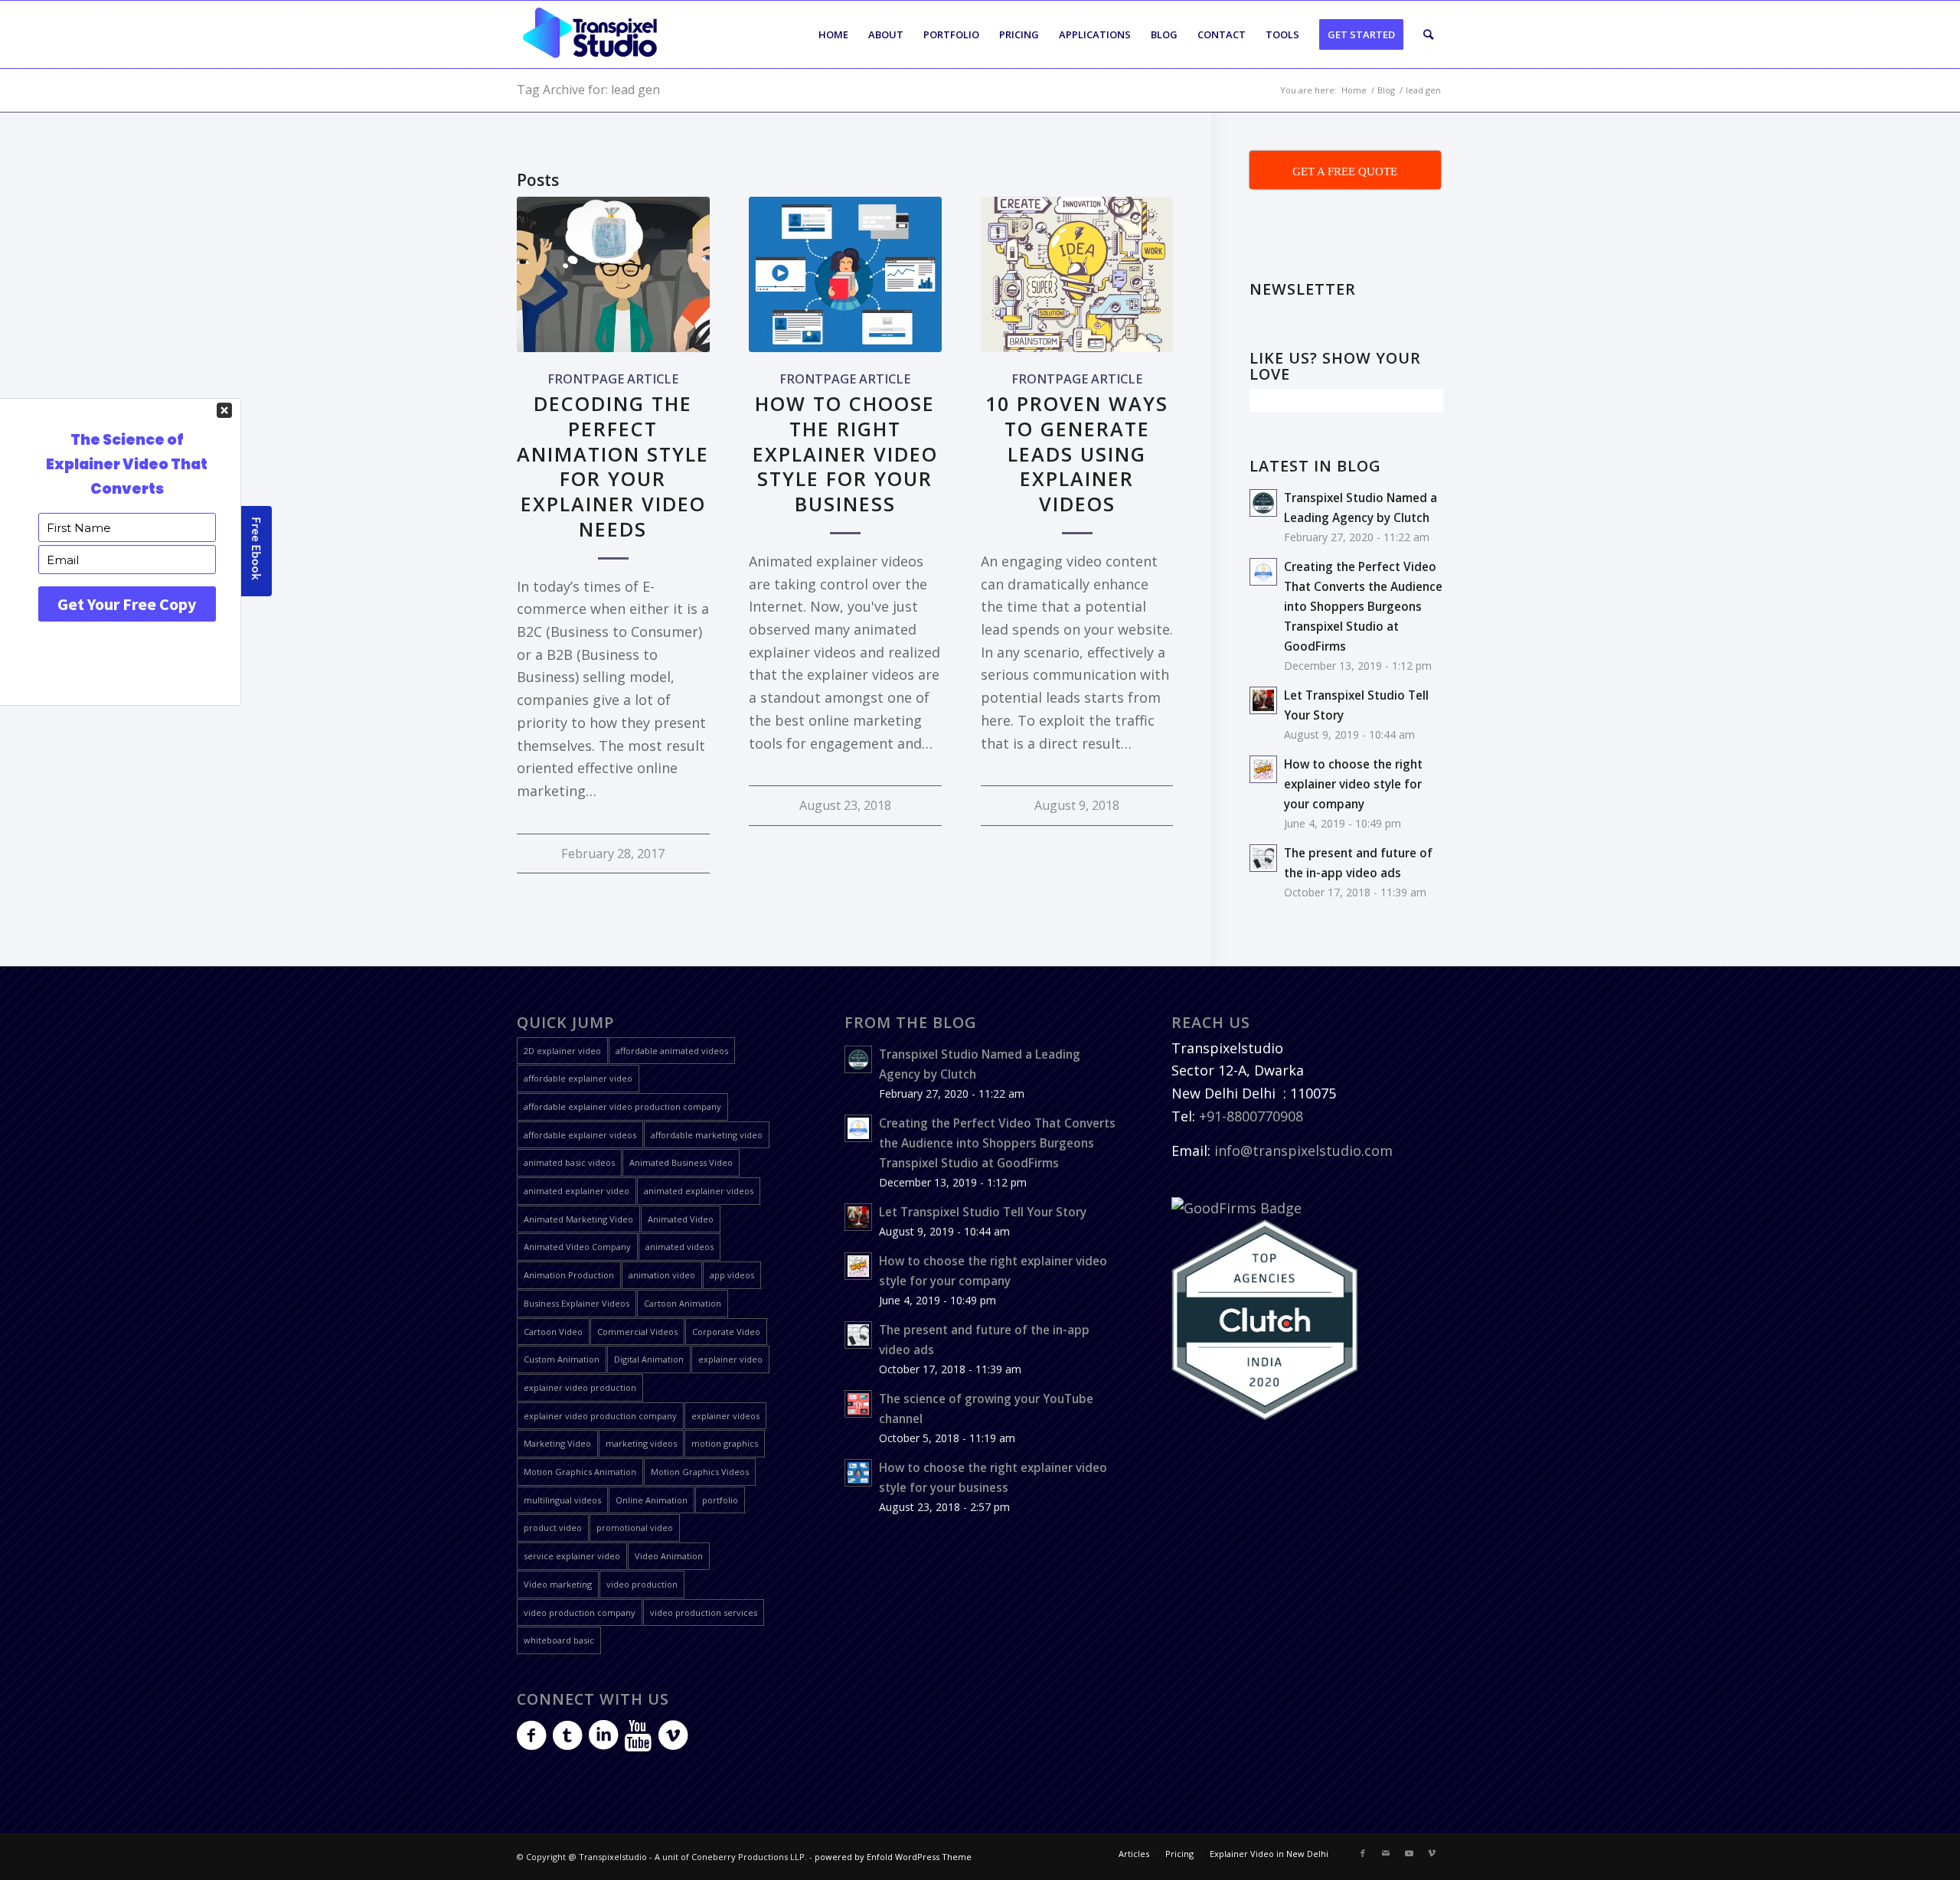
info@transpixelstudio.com (1303, 1151)
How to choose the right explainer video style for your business (845, 454)
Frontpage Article (613, 379)
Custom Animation (562, 1359)
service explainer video (572, 1556)
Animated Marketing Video (578, 1219)
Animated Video (681, 1219)
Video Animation (669, 1556)
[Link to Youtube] (1409, 1853)
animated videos (679, 1247)
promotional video (635, 1527)
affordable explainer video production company (622, 1106)
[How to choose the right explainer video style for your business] (845, 274)
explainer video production (580, 1387)
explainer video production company (600, 1416)
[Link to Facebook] (1363, 1853)
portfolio (720, 1500)
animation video (662, 1275)
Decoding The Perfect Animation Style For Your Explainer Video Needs (613, 466)
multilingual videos (562, 1500)
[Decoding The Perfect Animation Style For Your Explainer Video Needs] (613, 274)
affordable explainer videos (580, 1135)
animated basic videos (569, 1162)
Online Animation (652, 1500)
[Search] (1428, 34)
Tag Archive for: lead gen (588, 90)
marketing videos (641, 1443)
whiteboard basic (559, 1640)
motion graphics (725, 1443)
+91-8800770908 (1251, 1116)
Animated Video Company (577, 1247)
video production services (704, 1612)
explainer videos (725, 1416)
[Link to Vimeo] (1432, 1853)
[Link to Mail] (1386, 1853)
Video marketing (558, 1584)
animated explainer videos (699, 1191)
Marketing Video (557, 1443)
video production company (580, 1612)
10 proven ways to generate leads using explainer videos (1077, 454)
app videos (732, 1275)
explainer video (730, 1359)
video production (642, 1584)
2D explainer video (562, 1051)
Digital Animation (649, 1359)
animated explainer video (577, 1191)
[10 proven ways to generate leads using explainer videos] (1077, 274)
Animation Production (569, 1275)
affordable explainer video (578, 1078)
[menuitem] (833, 34)
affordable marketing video (707, 1135)
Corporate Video (726, 1332)
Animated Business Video (681, 1162)
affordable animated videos (672, 1051)
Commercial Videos (637, 1332)
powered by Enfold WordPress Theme (893, 1857)
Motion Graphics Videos (700, 1472)
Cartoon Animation (683, 1303)
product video (553, 1527)
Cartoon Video (553, 1332)
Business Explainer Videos (577, 1303)
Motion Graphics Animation (580, 1472)
